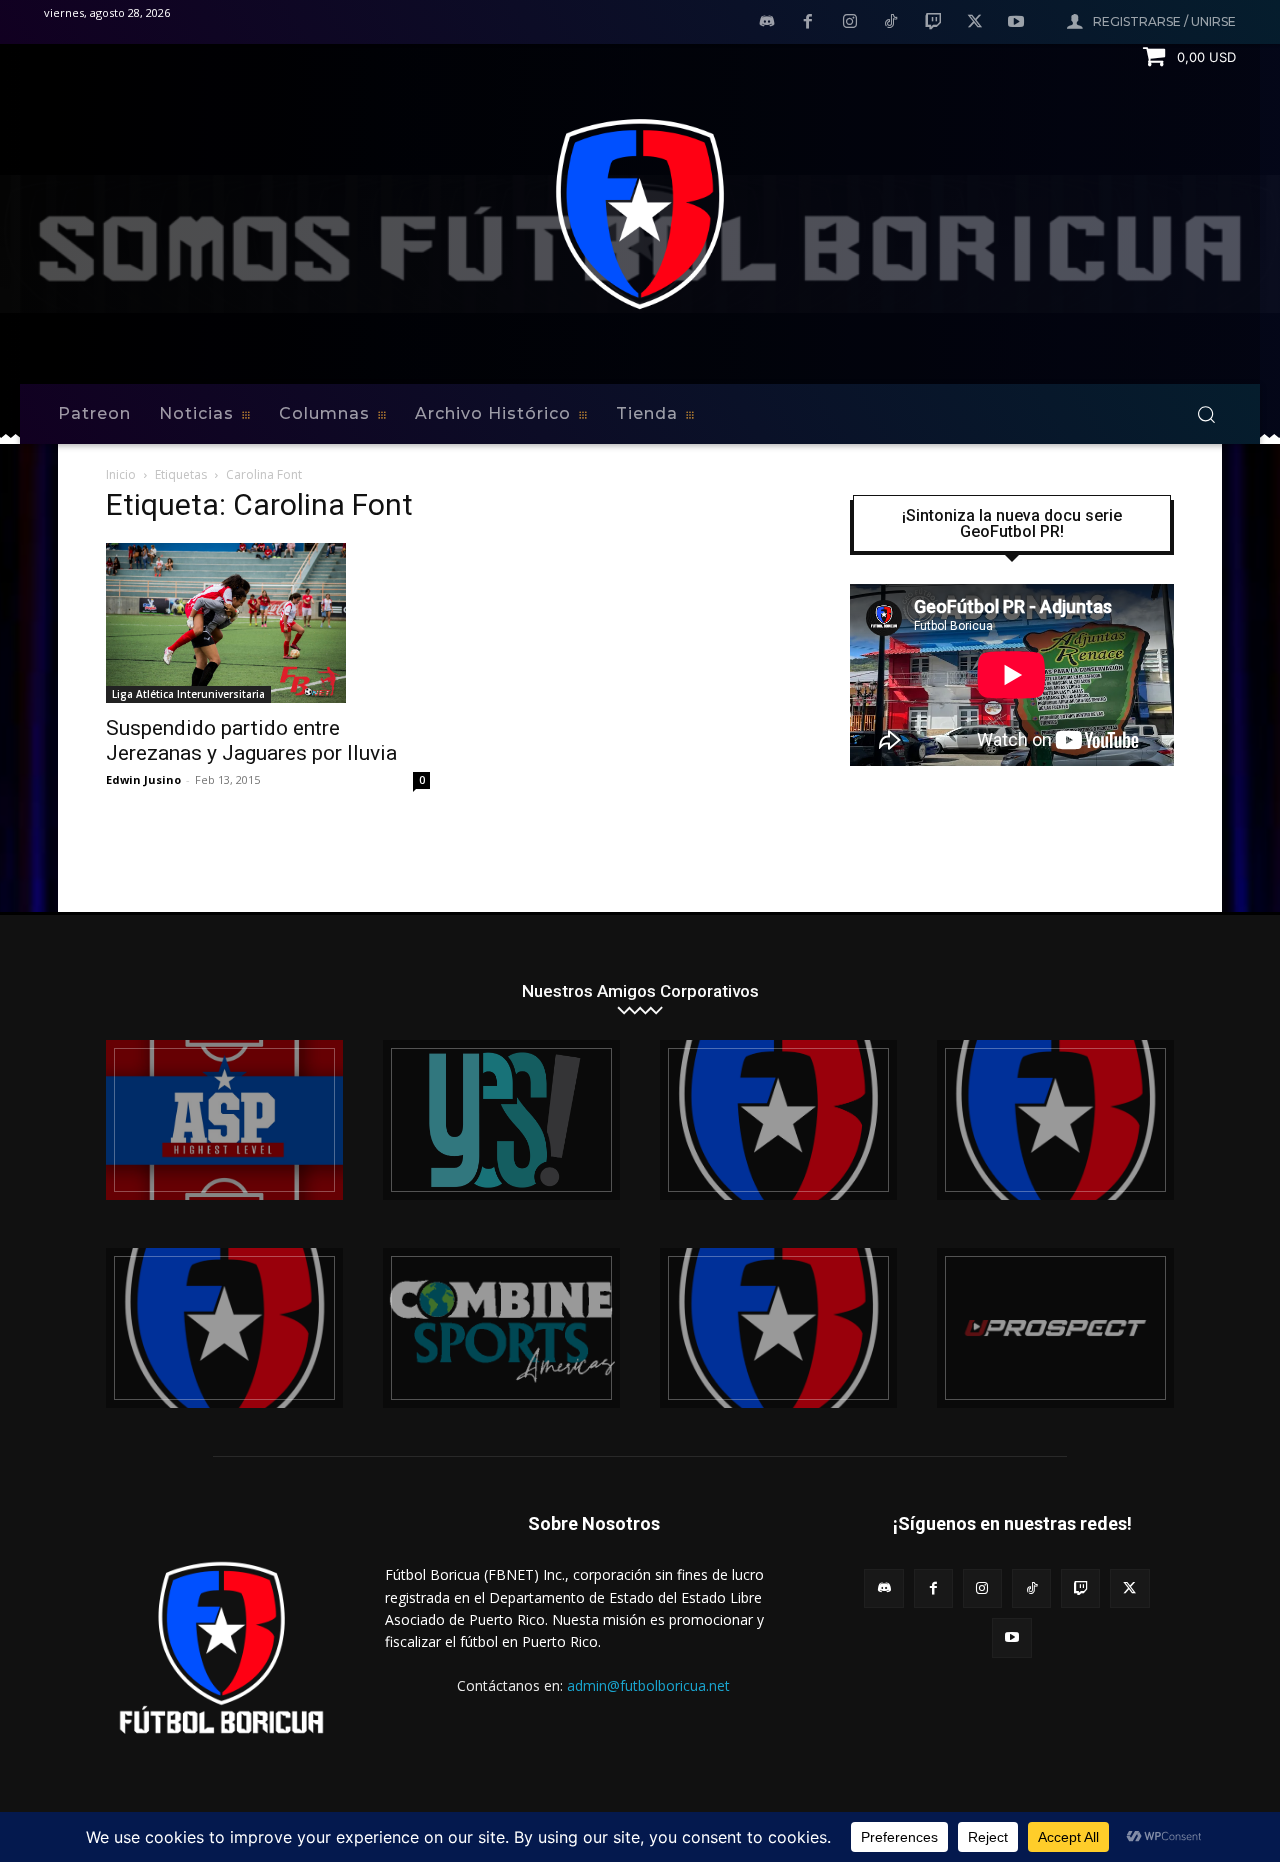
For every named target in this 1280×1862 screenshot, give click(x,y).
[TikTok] (892, 23)
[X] (975, 23)
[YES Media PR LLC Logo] (501, 1120)
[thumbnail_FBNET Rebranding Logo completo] (778, 1120)
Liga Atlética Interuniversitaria (188, 694)
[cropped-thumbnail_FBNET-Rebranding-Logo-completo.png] (1055, 1120)
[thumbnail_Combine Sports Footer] (501, 1328)
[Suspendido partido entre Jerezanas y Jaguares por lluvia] (268, 623)
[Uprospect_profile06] (1055, 1328)
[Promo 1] (224, 1120)
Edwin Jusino (143, 779)
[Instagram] (850, 23)
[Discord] (767, 23)
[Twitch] (933, 23)
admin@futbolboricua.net (648, 1685)
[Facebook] (808, 23)
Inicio (121, 474)
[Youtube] (1016, 23)
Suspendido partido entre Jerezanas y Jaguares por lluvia (251, 740)
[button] (1206, 414)
